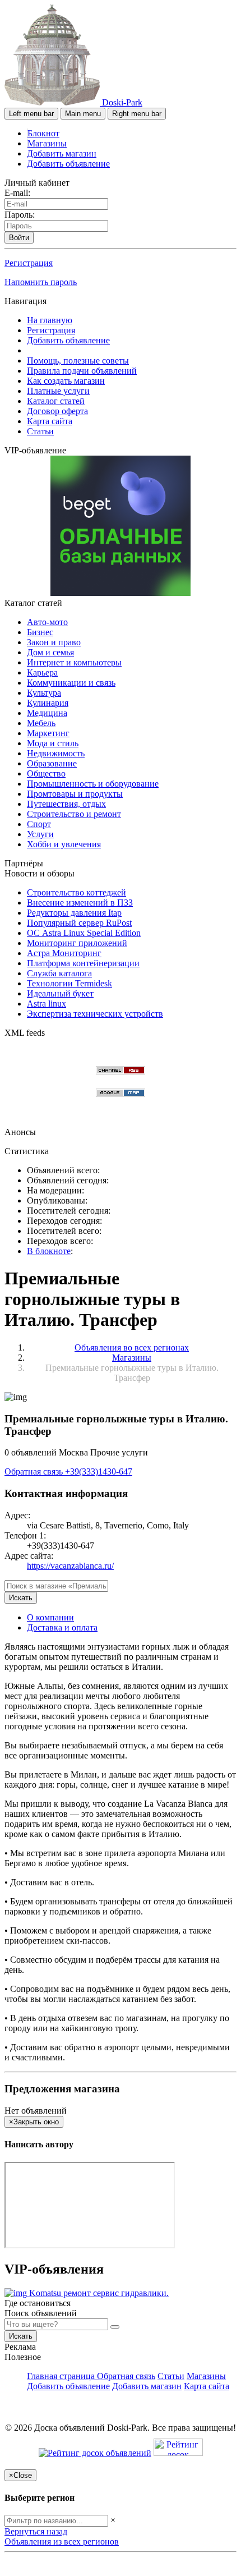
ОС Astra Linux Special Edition (84, 933)
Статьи (40, 431)
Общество (46, 773)
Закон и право (54, 642)
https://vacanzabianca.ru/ (70, 1566)
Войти (19, 238)
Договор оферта (57, 411)
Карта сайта (50, 421)
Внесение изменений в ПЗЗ (80, 903)
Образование (52, 763)
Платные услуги (58, 391)
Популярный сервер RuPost (79, 923)
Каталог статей (56, 401)
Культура (44, 693)
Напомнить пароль (41, 282)
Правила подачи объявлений (82, 371)
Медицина (47, 713)
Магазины (47, 143)
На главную (50, 320)
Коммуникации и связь (71, 683)
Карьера (42, 672)
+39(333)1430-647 (99, 1471)
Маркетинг (48, 733)
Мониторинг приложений (77, 943)
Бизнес (40, 632)
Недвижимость (56, 753)
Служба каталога (59, 973)
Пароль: (20, 215)
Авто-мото (47, 622)
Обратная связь (35, 1471)
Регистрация (29, 263)
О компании (50, 1617)
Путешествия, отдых (66, 804)
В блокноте (49, 1251)
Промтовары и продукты (75, 794)
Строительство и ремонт (74, 814)
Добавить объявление (68, 164)
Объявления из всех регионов (62, 2541)
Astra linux (47, 1004)
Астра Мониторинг (64, 953)
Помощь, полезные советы (78, 361)
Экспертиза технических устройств (95, 1014)
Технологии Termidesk (69, 983)
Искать (21, 1598)
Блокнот (43, 133)
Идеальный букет (60, 993)
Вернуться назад (36, 2531)
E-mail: (17, 193)
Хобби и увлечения (64, 844)
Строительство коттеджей (77, 892)
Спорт (39, 824)
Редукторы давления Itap (74, 913)
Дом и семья (50, 652)
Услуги (40, 834)
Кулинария (48, 703)
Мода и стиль (53, 743)
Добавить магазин (62, 153)
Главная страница (62, 2376)
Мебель (41, 723)
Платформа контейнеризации (83, 963)
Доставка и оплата (62, 1627)
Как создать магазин (66, 381)
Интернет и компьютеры (74, 662)
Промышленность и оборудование (93, 784)
